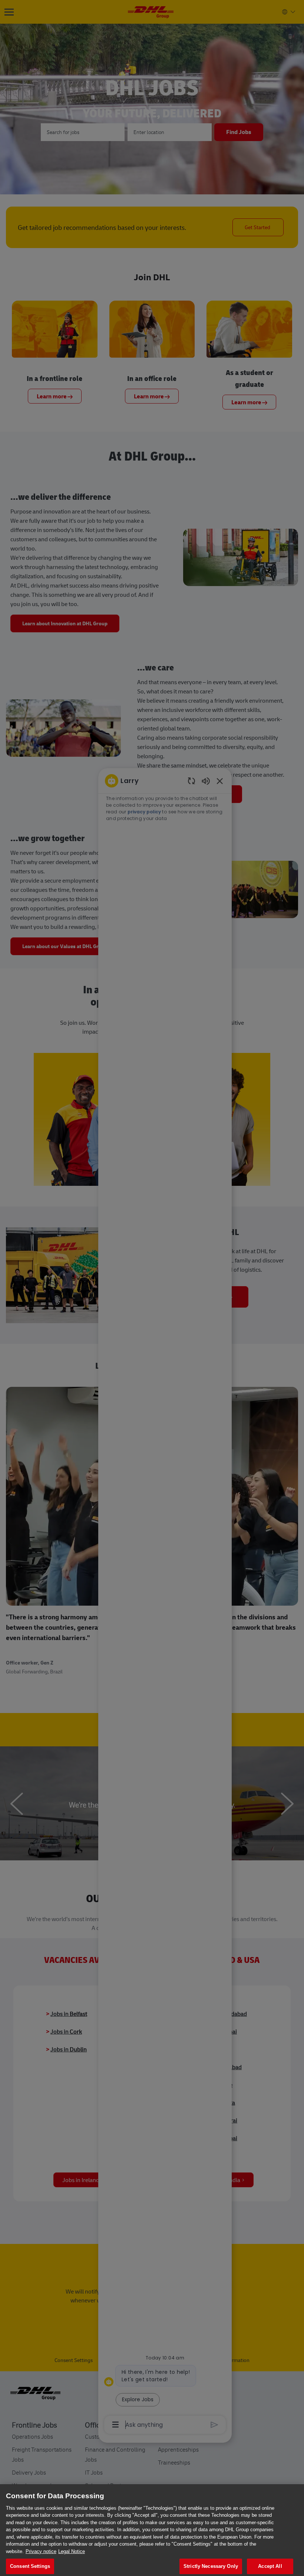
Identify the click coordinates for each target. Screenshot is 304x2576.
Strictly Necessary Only (211, 2566)
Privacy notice (41, 2551)
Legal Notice (72, 2551)
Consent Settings (30, 2566)
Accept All (270, 2566)
